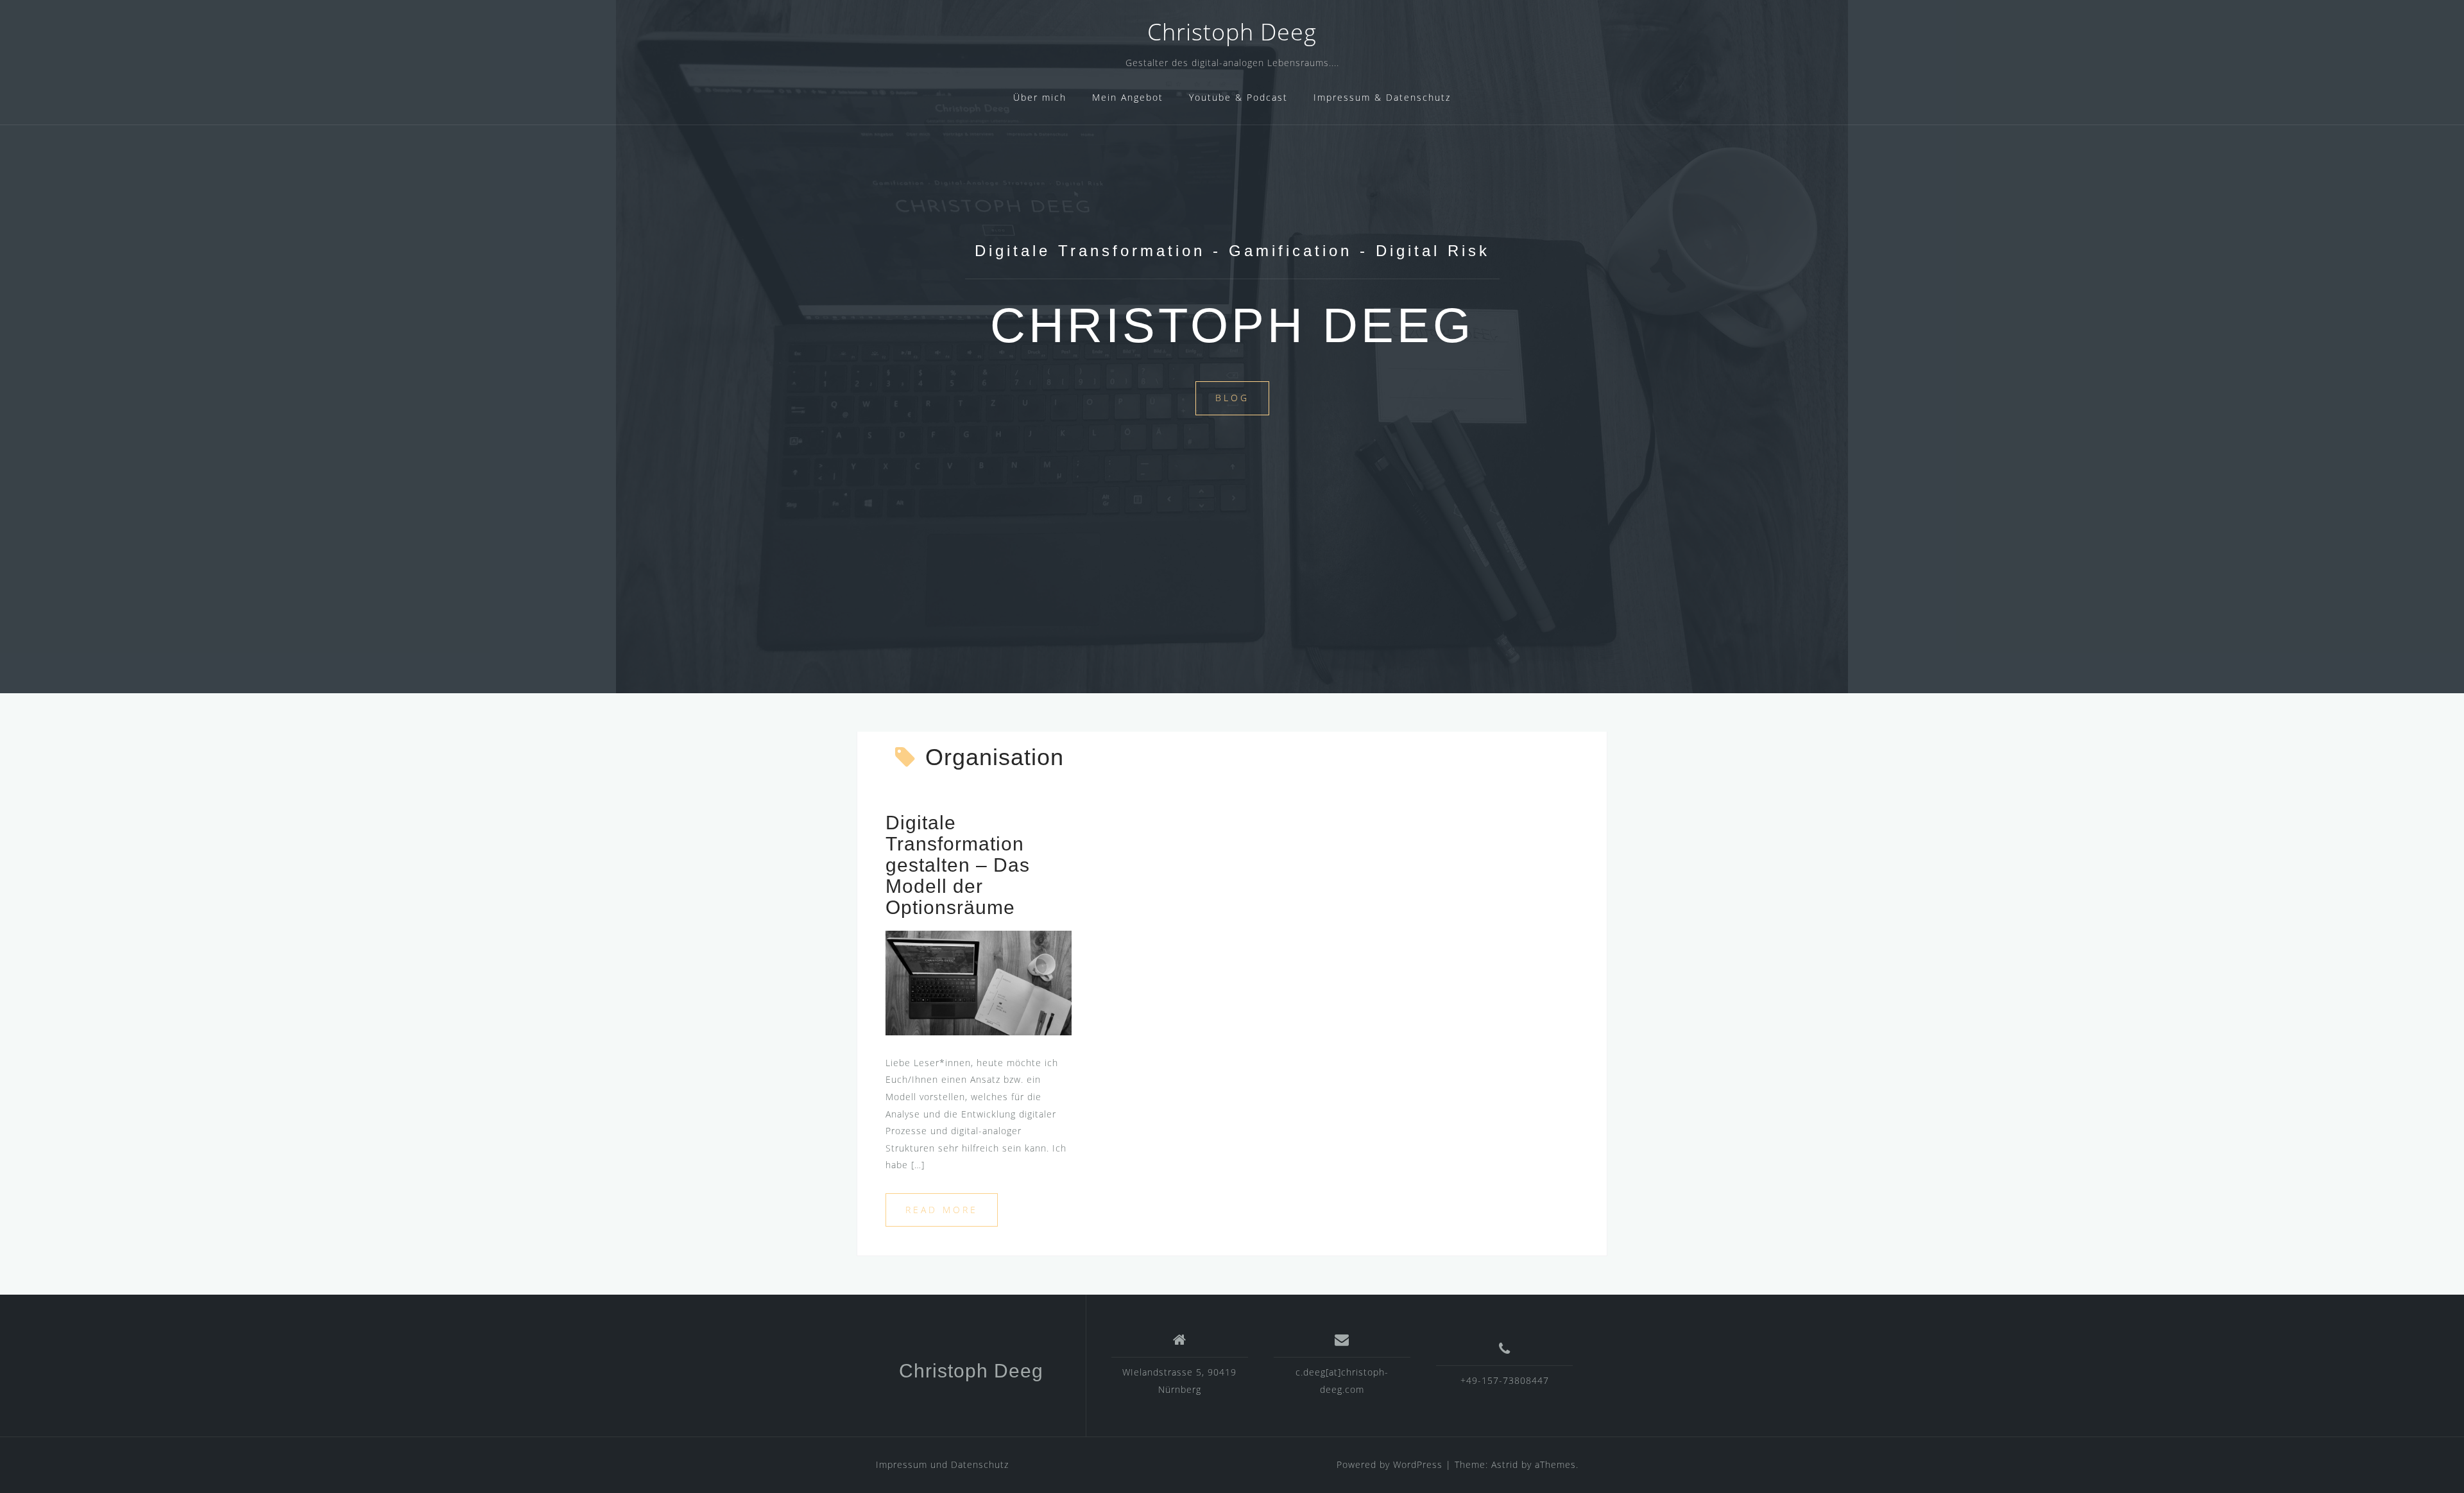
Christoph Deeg (1232, 32)
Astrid (1505, 1464)
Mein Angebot (1128, 97)
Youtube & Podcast (1238, 97)
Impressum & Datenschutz (1382, 97)
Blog (1232, 398)
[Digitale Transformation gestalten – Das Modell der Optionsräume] (979, 982)
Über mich (1040, 97)
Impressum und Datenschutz (942, 1464)
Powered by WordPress (1390, 1464)
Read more (942, 1210)
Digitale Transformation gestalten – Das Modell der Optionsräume (958, 865)
